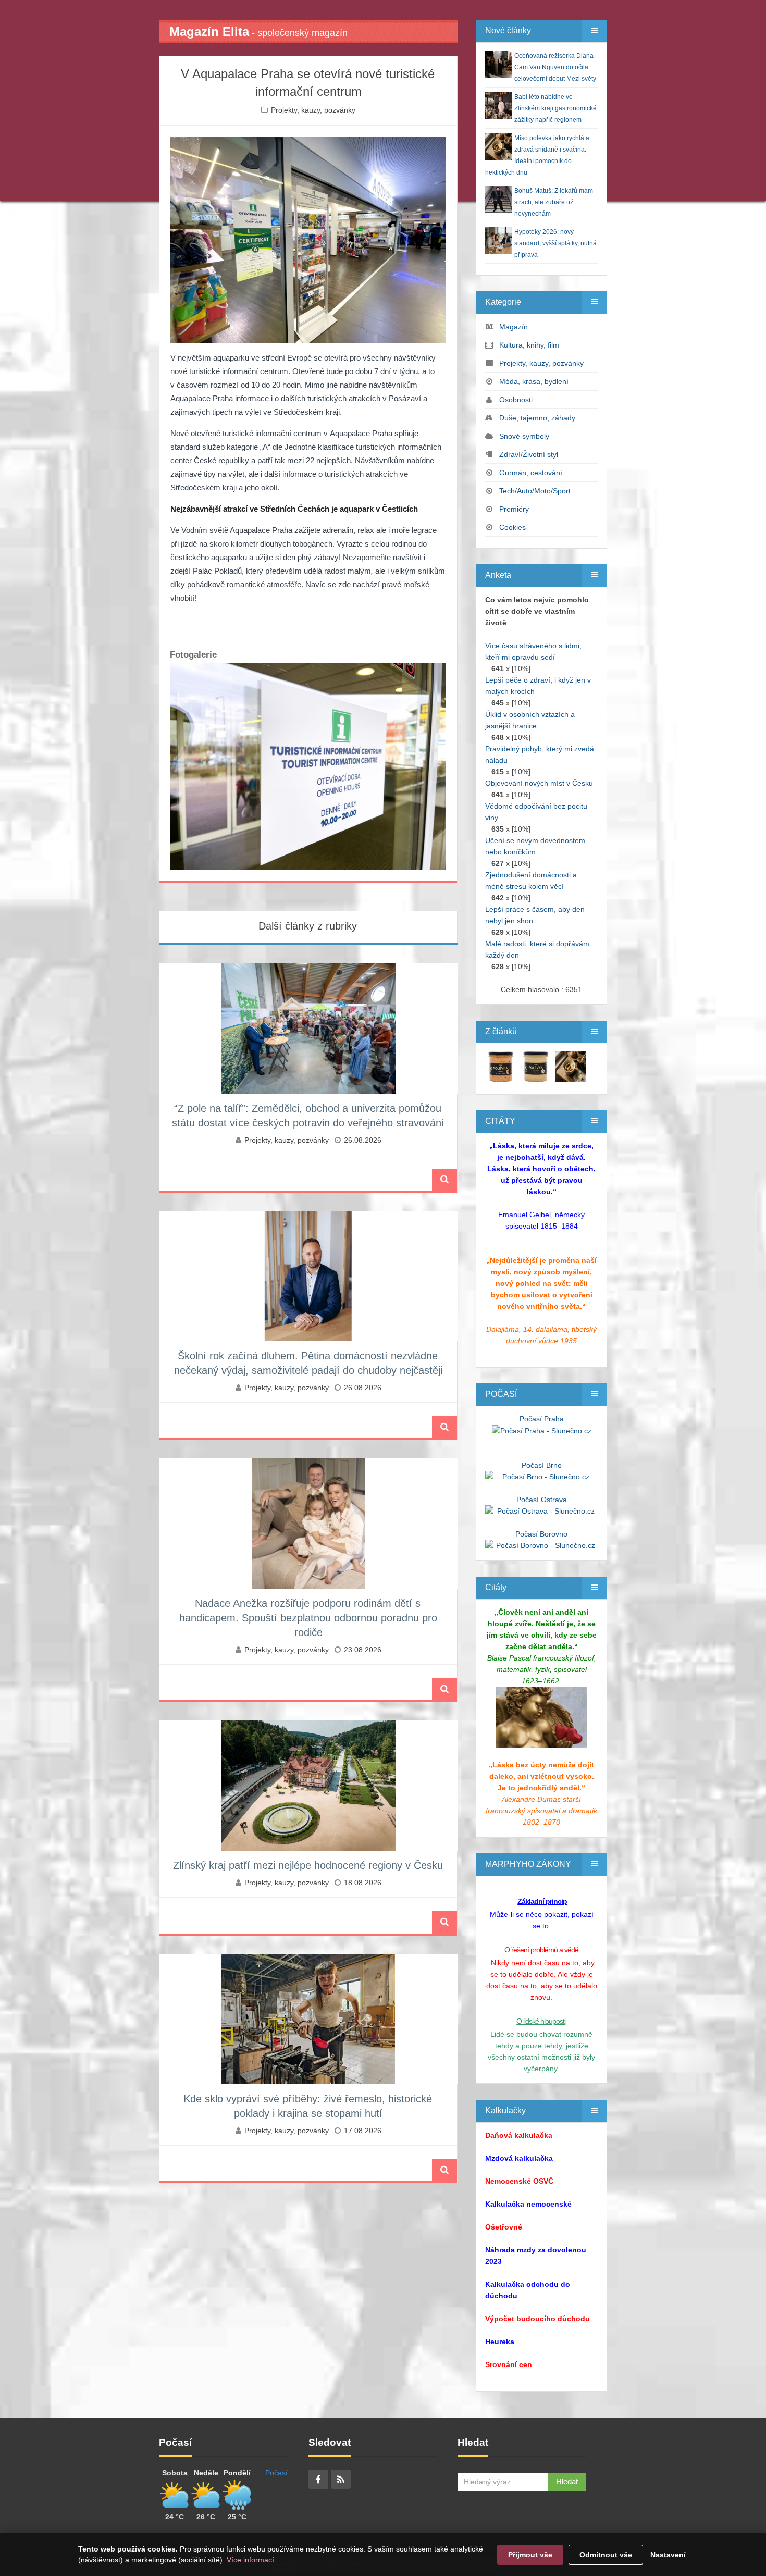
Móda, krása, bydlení (534, 381)
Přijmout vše (530, 2555)
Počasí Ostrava (542, 1500)
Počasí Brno (542, 1465)
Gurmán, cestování (531, 473)
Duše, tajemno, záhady (537, 418)
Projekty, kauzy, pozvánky (313, 110)
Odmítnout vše (606, 2555)
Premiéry (514, 509)
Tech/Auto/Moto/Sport (535, 491)
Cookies (512, 527)
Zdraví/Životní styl (529, 454)
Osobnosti (516, 400)
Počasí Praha (542, 1419)
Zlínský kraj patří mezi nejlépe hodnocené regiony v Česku (308, 1865)
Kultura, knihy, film (529, 345)
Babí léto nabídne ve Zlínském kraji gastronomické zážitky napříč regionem (555, 108)
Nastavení (668, 2555)
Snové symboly (524, 436)
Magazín (514, 327)
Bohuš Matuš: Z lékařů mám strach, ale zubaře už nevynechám (554, 202)
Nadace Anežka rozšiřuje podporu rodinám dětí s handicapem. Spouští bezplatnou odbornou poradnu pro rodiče (308, 1618)
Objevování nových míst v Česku (539, 783)
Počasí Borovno (541, 1534)
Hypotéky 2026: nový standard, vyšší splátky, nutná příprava (555, 243)
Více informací (250, 2560)
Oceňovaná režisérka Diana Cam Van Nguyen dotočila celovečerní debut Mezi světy (555, 67)
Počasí (276, 2473)
